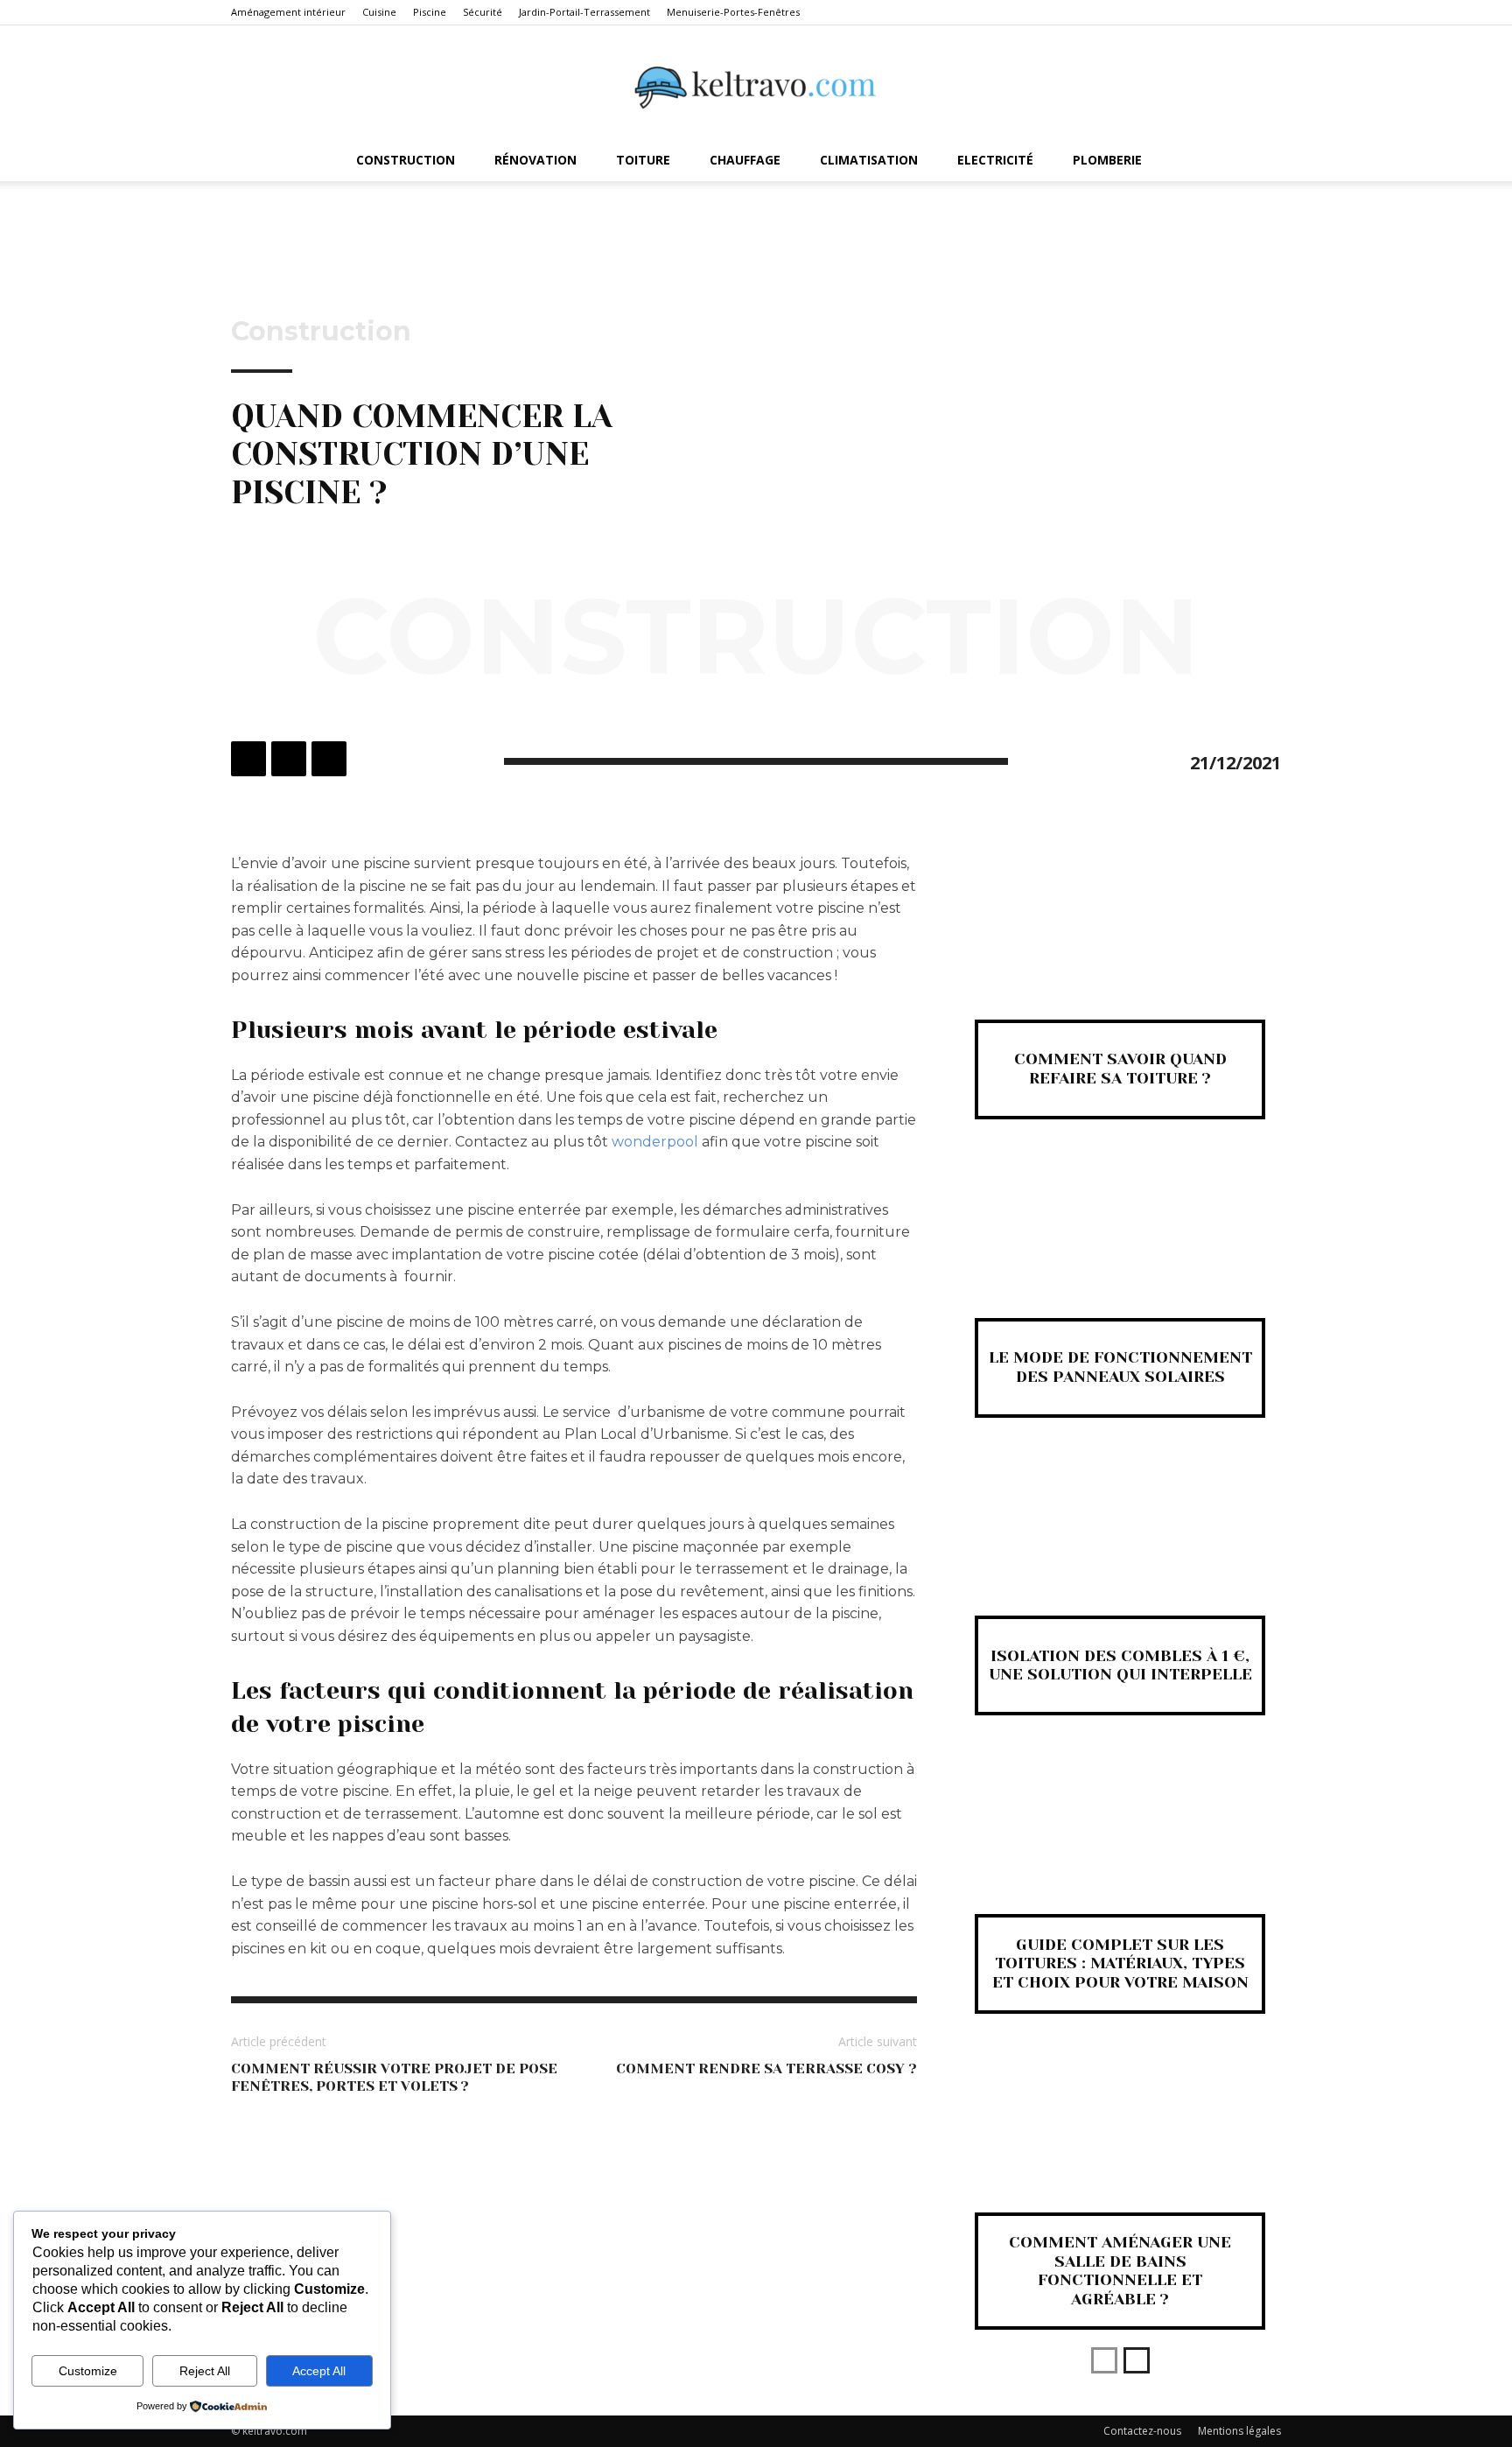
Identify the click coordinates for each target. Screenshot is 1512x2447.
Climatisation (869, 160)
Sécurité (483, 12)
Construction (406, 160)
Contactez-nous (1142, 2431)
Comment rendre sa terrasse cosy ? (766, 2068)
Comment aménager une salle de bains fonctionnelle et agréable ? (1120, 2271)
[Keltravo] (756, 83)
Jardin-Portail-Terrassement (584, 12)
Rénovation (535, 160)
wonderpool (655, 1142)
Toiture (643, 160)
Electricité (995, 160)
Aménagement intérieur (288, 12)
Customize (88, 2371)
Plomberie (1107, 160)
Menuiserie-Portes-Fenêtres (733, 12)
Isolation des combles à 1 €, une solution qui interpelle (1120, 1665)
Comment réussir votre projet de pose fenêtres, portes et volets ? (394, 2077)
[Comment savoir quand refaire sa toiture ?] (1120, 949)
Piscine (430, 12)
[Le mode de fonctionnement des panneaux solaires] (1120, 1248)
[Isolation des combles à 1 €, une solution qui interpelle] (1120, 1546)
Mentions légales (1239, 2431)
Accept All (319, 2371)
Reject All (205, 2371)
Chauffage (745, 160)
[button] (1260, 161)
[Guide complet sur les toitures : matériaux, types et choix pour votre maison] (1120, 1844)
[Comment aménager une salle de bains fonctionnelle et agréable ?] (1120, 2142)
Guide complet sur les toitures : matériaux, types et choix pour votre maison (1120, 1963)
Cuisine (379, 12)
